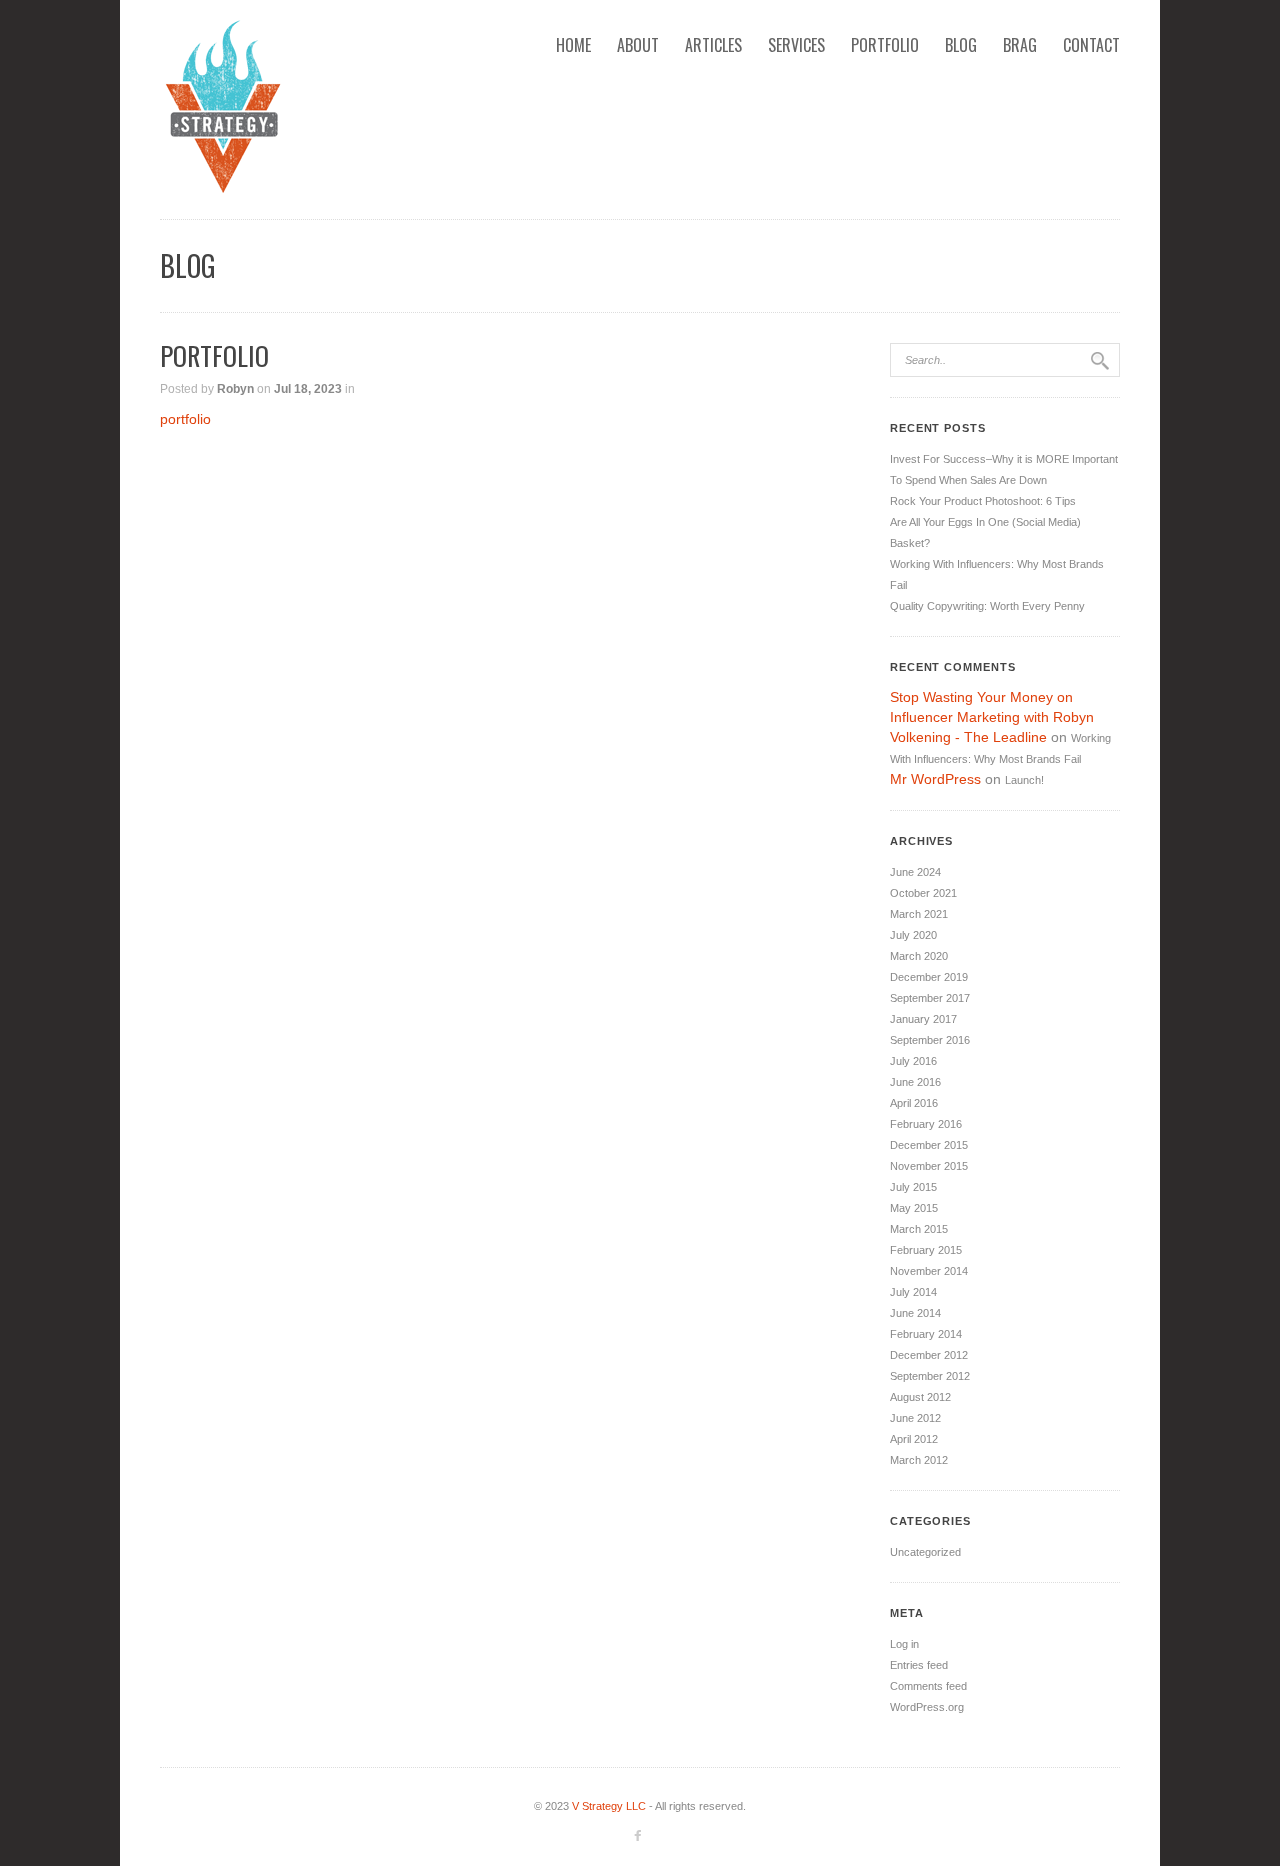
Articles (713, 45)
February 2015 (926, 1250)
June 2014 (915, 1313)
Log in (904, 1644)
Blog (961, 45)
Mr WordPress (935, 779)
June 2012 (915, 1418)
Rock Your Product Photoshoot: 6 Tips (983, 501)
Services (796, 45)
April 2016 (914, 1103)
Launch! (1024, 780)
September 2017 (930, 998)
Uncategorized (925, 1552)
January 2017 (923, 1019)
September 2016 (930, 1040)
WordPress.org (927, 1707)
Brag (1020, 45)
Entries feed (919, 1665)
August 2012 (920, 1397)
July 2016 (913, 1061)
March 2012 (919, 1460)
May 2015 (914, 1208)
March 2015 (919, 1229)
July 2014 (913, 1292)
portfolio (185, 419)
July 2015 (913, 1187)
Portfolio (885, 45)
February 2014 (926, 1334)
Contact (1091, 45)
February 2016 (926, 1124)
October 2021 (923, 893)
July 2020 (913, 935)
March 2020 (919, 956)
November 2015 (929, 1166)
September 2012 (930, 1376)
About (638, 45)
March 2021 (919, 914)
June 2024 (915, 872)
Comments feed (928, 1686)
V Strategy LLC (609, 1806)
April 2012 (914, 1439)
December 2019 (929, 977)
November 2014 (929, 1271)
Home (573, 45)
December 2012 (929, 1355)
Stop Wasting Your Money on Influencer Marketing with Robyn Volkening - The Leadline (992, 717)
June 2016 (915, 1082)
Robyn (235, 389)
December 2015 (929, 1145)
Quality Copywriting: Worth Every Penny (987, 606)
